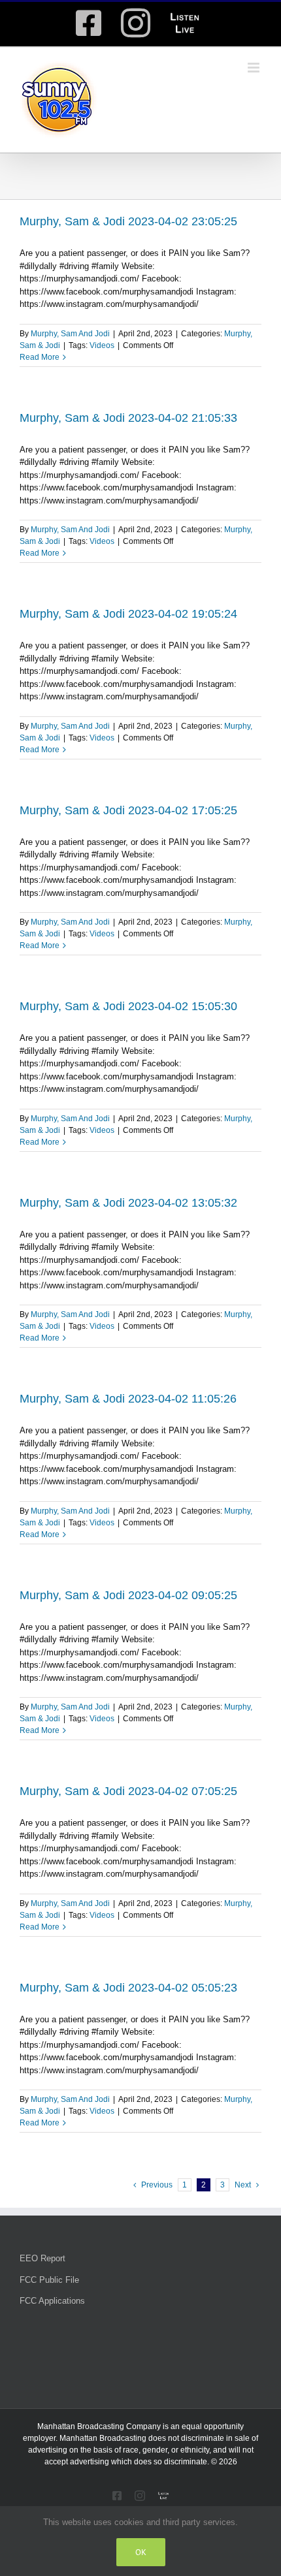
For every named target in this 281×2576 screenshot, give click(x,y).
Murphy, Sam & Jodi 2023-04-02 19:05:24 (128, 614)
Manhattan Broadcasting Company (99, 2426)
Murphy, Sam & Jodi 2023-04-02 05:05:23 (128, 1988)
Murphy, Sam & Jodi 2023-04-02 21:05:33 (128, 418)
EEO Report (42, 2258)
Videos (102, 345)
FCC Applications (52, 2301)
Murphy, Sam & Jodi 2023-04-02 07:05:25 (128, 1791)
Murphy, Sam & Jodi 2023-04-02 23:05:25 (128, 221)
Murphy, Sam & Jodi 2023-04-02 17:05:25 (128, 810)
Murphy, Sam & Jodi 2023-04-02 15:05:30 (128, 1006)
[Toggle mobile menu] (255, 68)
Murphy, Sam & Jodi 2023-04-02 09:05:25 (128, 1595)
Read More (40, 357)
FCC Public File (49, 2280)
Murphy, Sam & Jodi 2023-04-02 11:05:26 (128, 1399)
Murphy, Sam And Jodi (70, 334)
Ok (141, 2552)
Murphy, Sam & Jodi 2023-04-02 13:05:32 (128, 1203)
